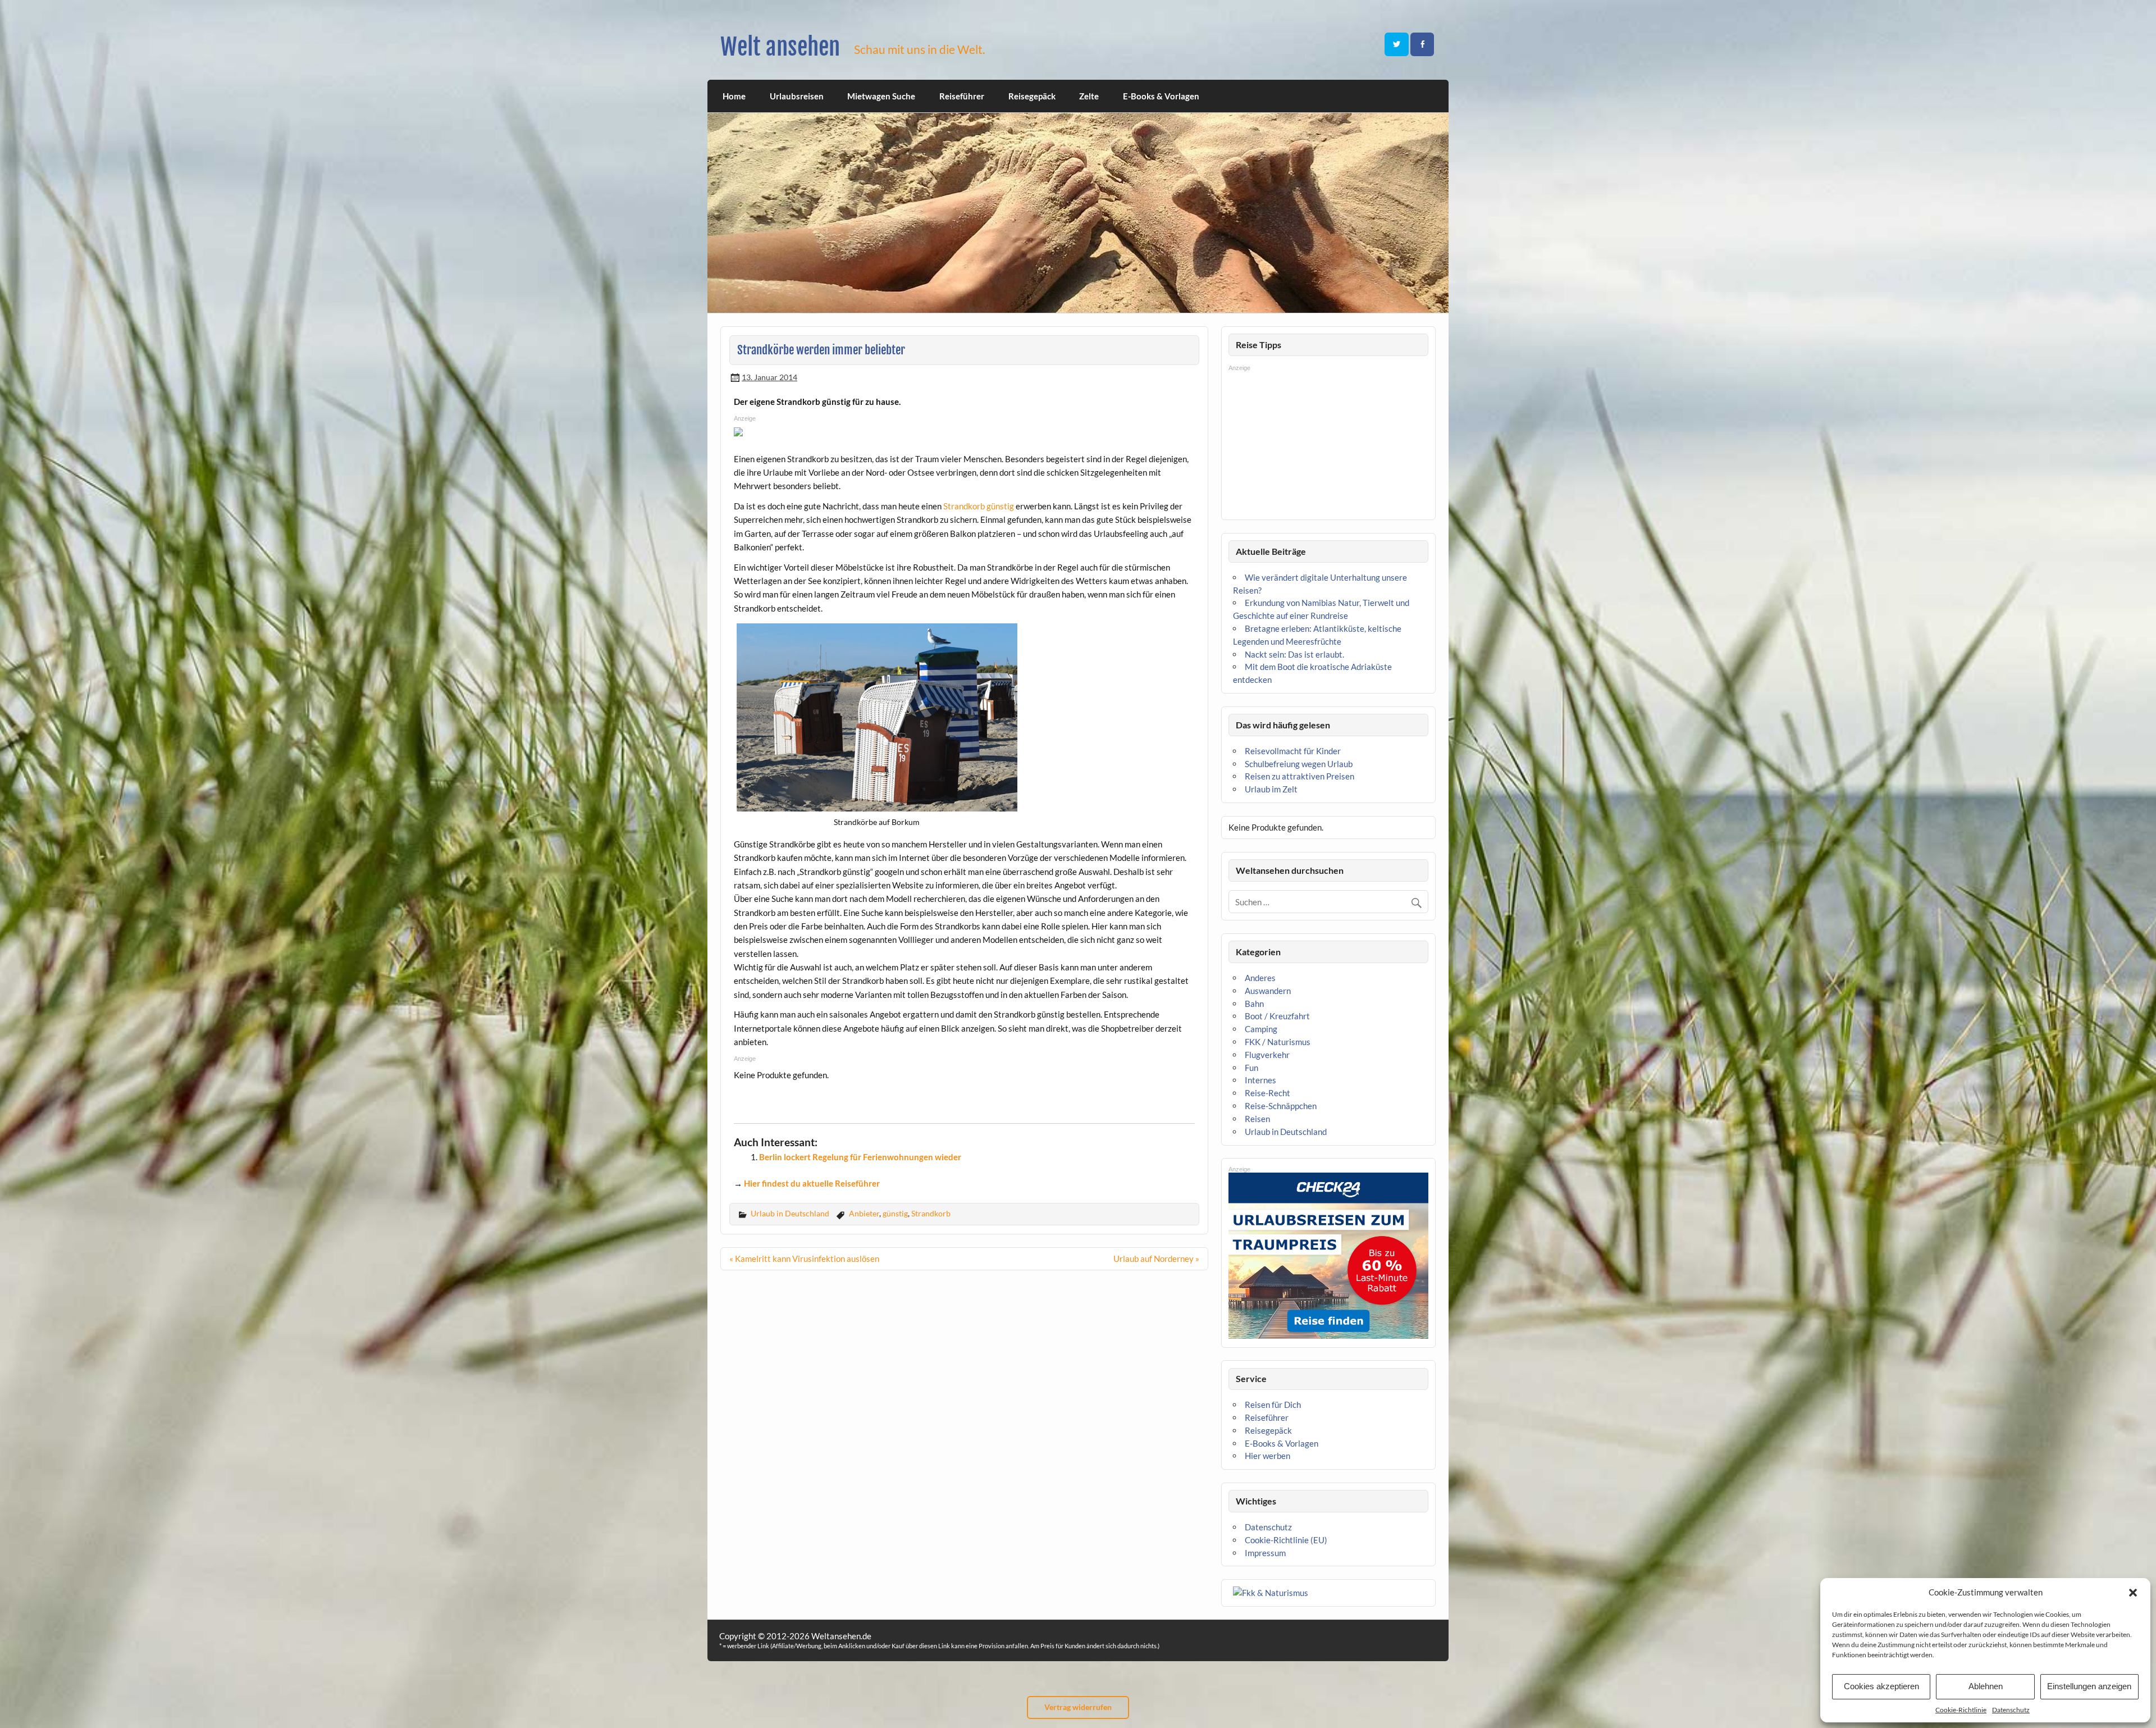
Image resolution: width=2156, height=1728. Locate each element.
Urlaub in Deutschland (790, 1213)
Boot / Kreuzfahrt (1277, 1016)
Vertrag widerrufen (1078, 1707)
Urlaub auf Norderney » (1156, 1259)
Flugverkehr (1267, 1055)
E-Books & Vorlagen (1161, 96)
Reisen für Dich (1273, 1405)
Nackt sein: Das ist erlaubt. (1294, 654)
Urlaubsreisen (797, 96)
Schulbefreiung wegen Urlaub (1299, 764)
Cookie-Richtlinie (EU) (1286, 1540)
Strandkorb (931, 1213)
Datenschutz (2011, 1710)
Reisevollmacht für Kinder (1293, 751)
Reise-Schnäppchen (1281, 1106)
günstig (895, 1213)
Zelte (1089, 96)
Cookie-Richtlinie (1961, 1710)
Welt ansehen (780, 47)
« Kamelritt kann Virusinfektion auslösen (804, 1259)
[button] (2133, 1593)
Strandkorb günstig (979, 506)
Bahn (1254, 1004)
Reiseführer (962, 96)
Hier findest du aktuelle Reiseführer (812, 1183)
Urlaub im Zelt (1271, 789)
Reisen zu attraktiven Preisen (1299, 776)
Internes (1260, 1080)
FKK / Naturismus (1278, 1042)
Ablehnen (1986, 1686)
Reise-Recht (1267, 1093)
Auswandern (1268, 991)
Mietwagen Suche (881, 96)
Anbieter (864, 1213)
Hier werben (1267, 1456)
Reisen (1257, 1119)
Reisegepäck (1032, 96)
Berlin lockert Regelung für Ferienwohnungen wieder (860, 1157)
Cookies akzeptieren (1881, 1686)
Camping (1261, 1029)
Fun (1251, 1068)
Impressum (1265, 1553)
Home (734, 96)
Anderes (1260, 978)
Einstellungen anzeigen (2089, 1686)
